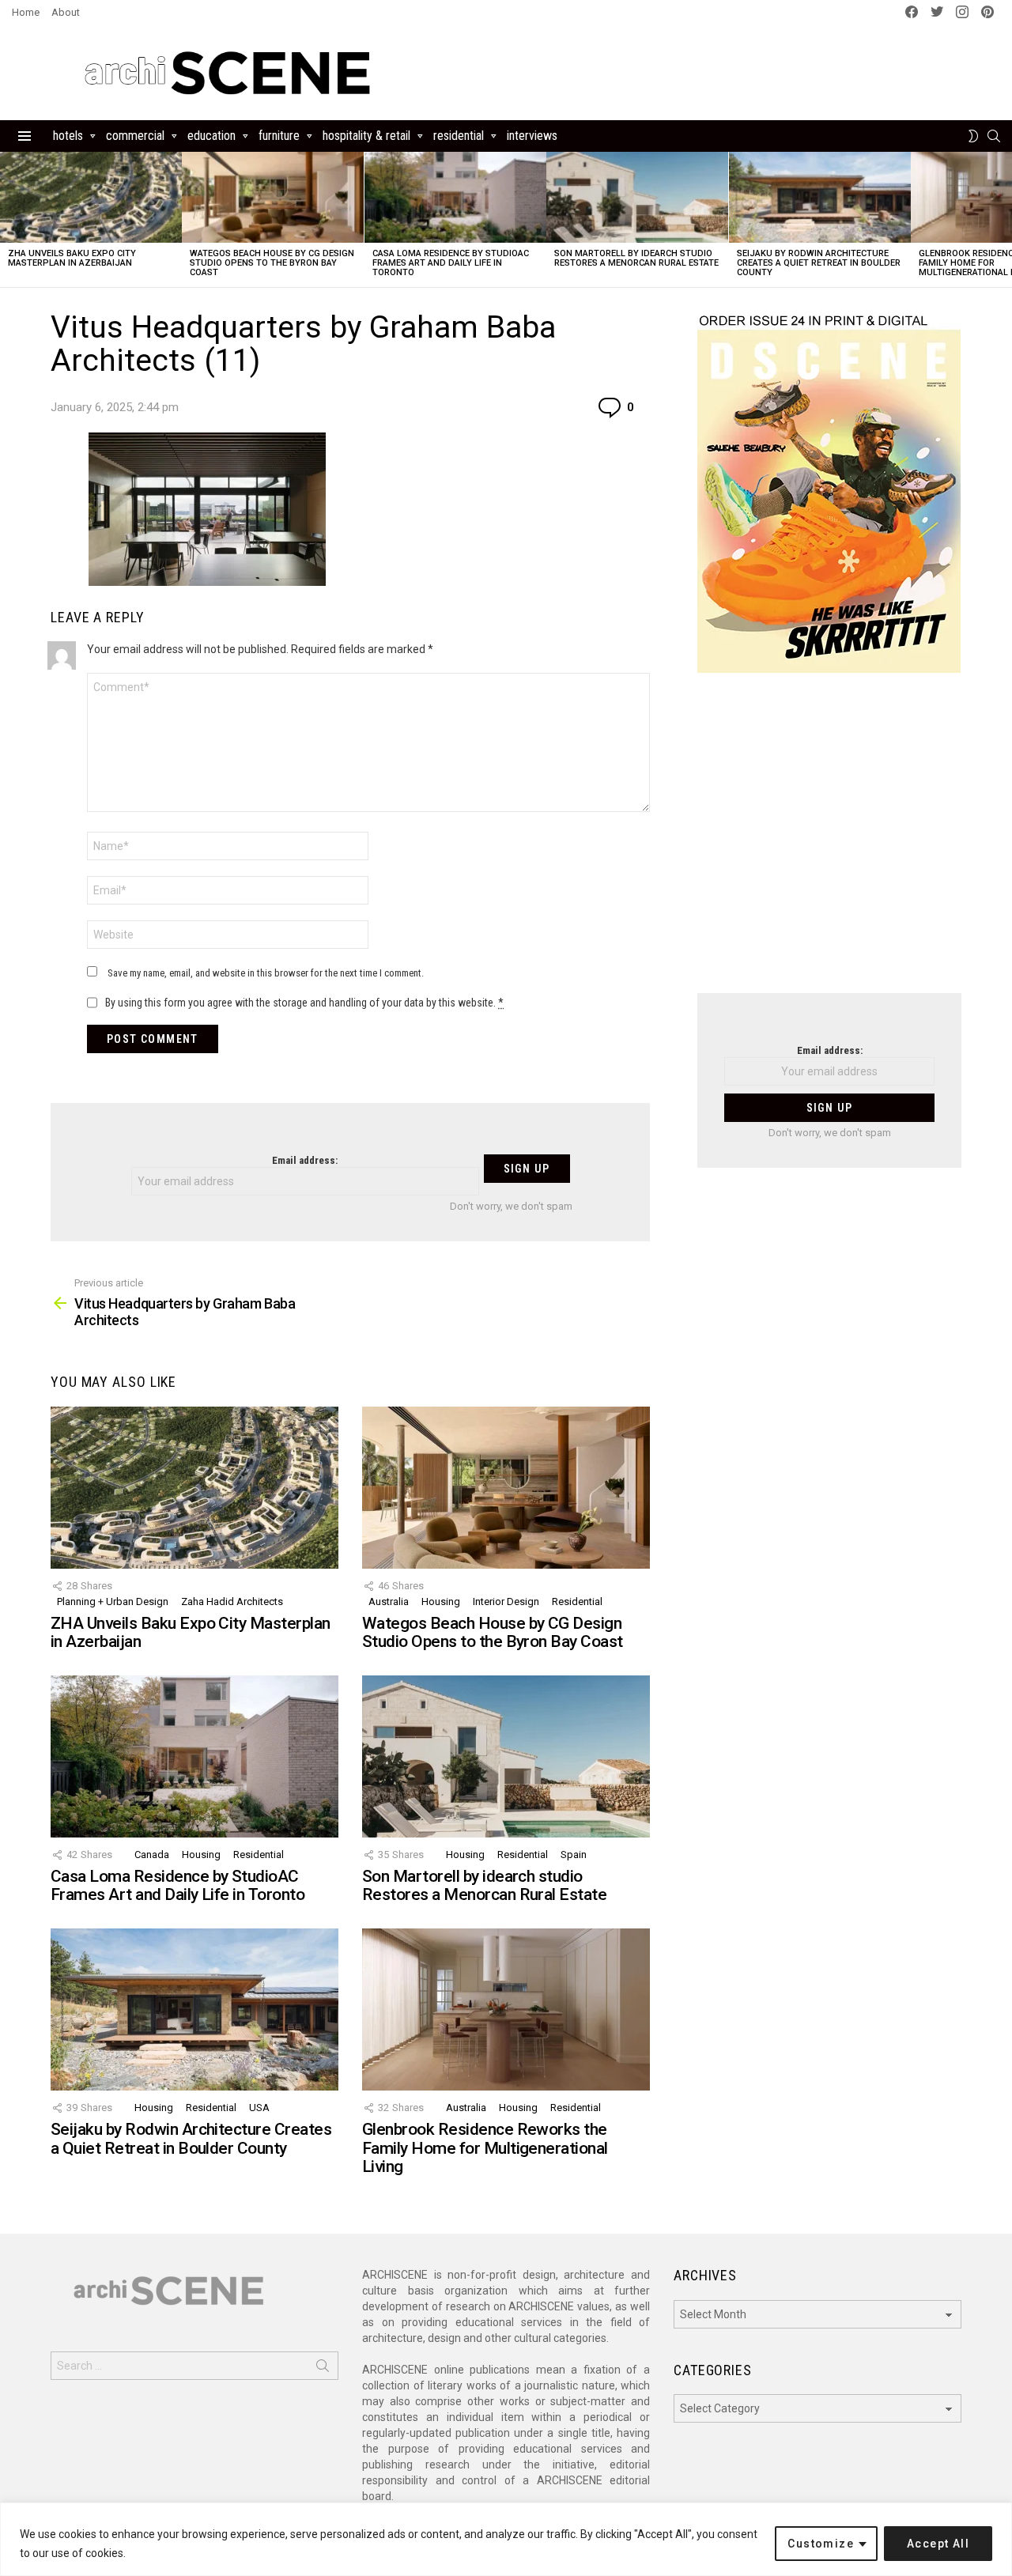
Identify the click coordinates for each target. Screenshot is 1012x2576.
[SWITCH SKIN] (973, 136)
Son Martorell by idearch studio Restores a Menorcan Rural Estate (636, 258)
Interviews (532, 136)
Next (1004, 219)
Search (323, 2369)
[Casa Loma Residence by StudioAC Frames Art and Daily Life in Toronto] (455, 197)
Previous (8, 219)
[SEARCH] (994, 136)
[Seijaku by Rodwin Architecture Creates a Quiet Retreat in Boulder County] (820, 197)
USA (259, 2108)
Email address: (305, 1160)
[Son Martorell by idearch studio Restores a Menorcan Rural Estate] (637, 197)
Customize (821, 2544)
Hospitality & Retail (366, 136)
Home (26, 12)
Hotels (68, 136)
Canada (152, 1855)
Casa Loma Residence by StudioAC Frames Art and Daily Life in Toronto (451, 263)
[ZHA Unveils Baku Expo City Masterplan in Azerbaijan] (91, 197)
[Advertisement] (829, 843)
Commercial (135, 136)
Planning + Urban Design (113, 1602)
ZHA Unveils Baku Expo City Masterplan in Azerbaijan (72, 258)
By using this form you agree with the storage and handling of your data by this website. (304, 1003)
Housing (441, 1602)
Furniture (279, 136)
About (66, 12)
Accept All (938, 2544)
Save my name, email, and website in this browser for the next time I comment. (266, 973)
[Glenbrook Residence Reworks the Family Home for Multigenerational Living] (506, 2009)
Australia (389, 1602)
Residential (459, 136)
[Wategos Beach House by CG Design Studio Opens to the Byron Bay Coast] (273, 197)
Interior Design (506, 1602)
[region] (506, 2539)
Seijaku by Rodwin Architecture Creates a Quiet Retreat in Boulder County (819, 263)
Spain (574, 1855)
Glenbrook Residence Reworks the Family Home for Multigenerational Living (485, 2148)
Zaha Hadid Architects (232, 1602)
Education (211, 136)
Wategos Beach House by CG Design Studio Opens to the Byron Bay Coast (272, 263)
